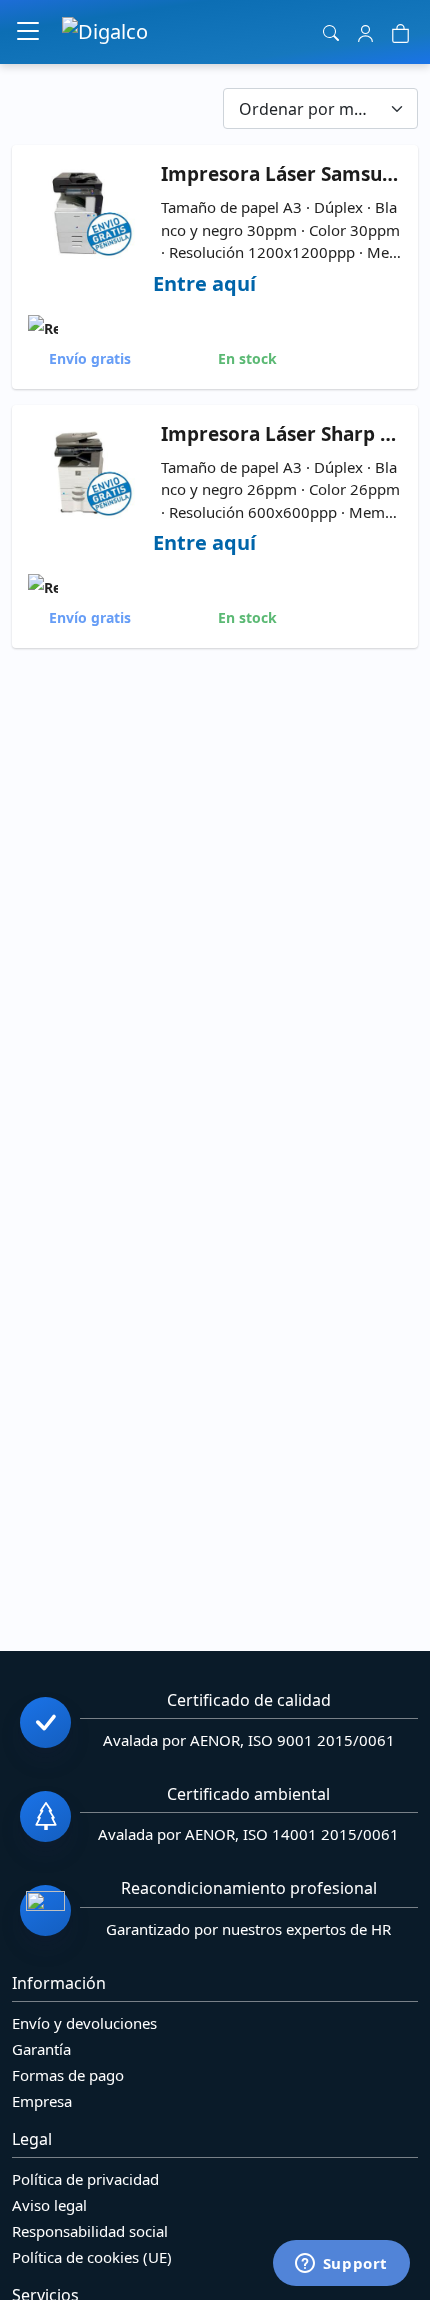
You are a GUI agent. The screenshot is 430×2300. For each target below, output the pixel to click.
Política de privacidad (85, 2179)
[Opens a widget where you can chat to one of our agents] (341, 2265)
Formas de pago (68, 2075)
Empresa (42, 2101)
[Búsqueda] (331, 32)
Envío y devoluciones (84, 2023)
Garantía (41, 2049)
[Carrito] (400, 32)
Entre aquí (204, 283)
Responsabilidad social (90, 2231)
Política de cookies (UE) (92, 2257)
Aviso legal (49, 2205)
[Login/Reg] (365, 32)
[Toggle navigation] (28, 32)
